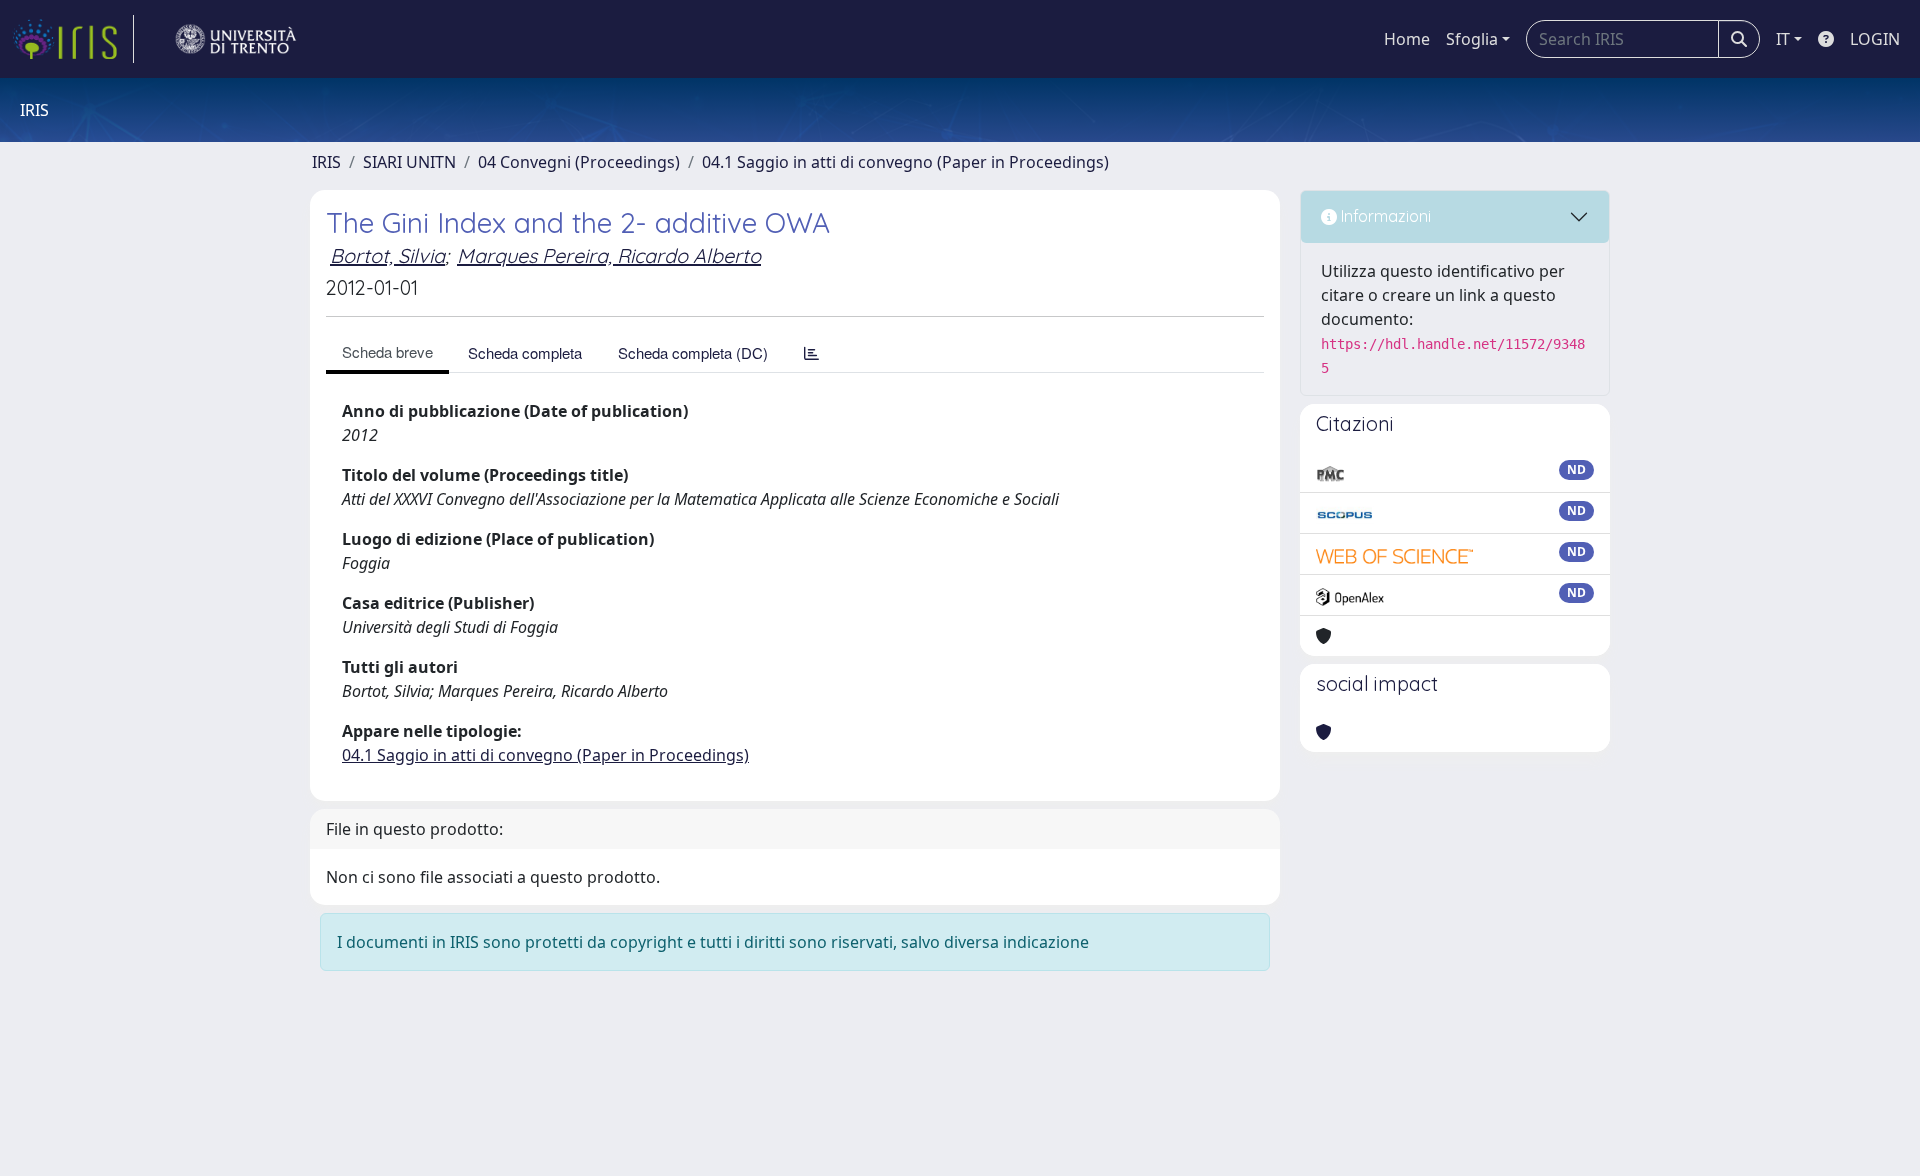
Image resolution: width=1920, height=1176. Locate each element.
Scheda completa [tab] (525, 352)
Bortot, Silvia (387, 255)
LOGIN (1875, 39)
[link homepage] (73, 39)
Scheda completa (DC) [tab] (693, 352)
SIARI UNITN (409, 162)
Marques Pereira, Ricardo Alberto (609, 255)
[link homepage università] (236, 39)
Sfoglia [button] (1472, 39)
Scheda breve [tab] (387, 351)
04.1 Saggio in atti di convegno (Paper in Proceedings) (905, 162)
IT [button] (1783, 39)
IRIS (326, 162)
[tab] (811, 352)
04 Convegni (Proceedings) (579, 162)
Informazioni (1384, 216)
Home (1407, 39)
